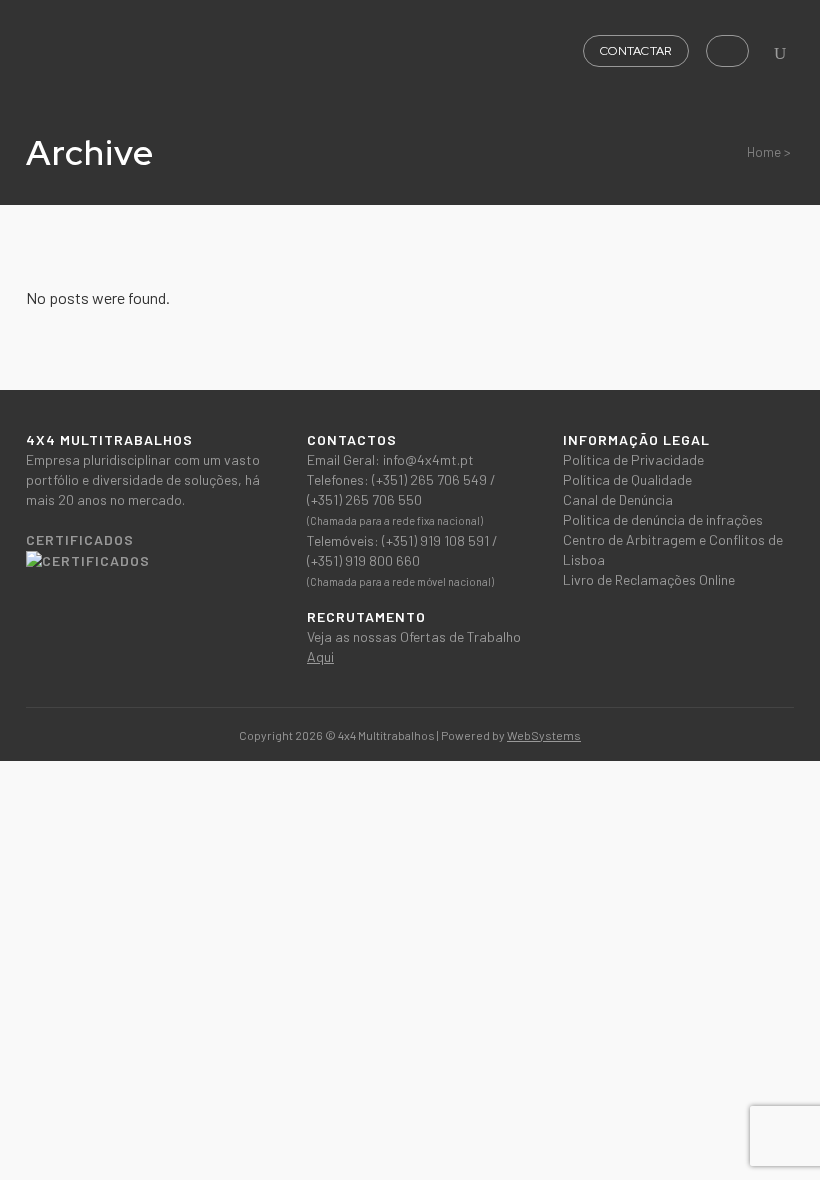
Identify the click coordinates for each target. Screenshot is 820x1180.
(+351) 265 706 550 (364, 499)
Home (764, 152)
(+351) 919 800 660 (363, 560)
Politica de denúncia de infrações (663, 519)
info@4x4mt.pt (428, 459)
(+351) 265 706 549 (431, 479)
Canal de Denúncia (618, 499)
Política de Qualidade (627, 479)
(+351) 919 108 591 (437, 540)
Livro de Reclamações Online (649, 579)
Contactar (636, 51)
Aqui (320, 656)
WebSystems (544, 735)
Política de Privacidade (633, 459)
